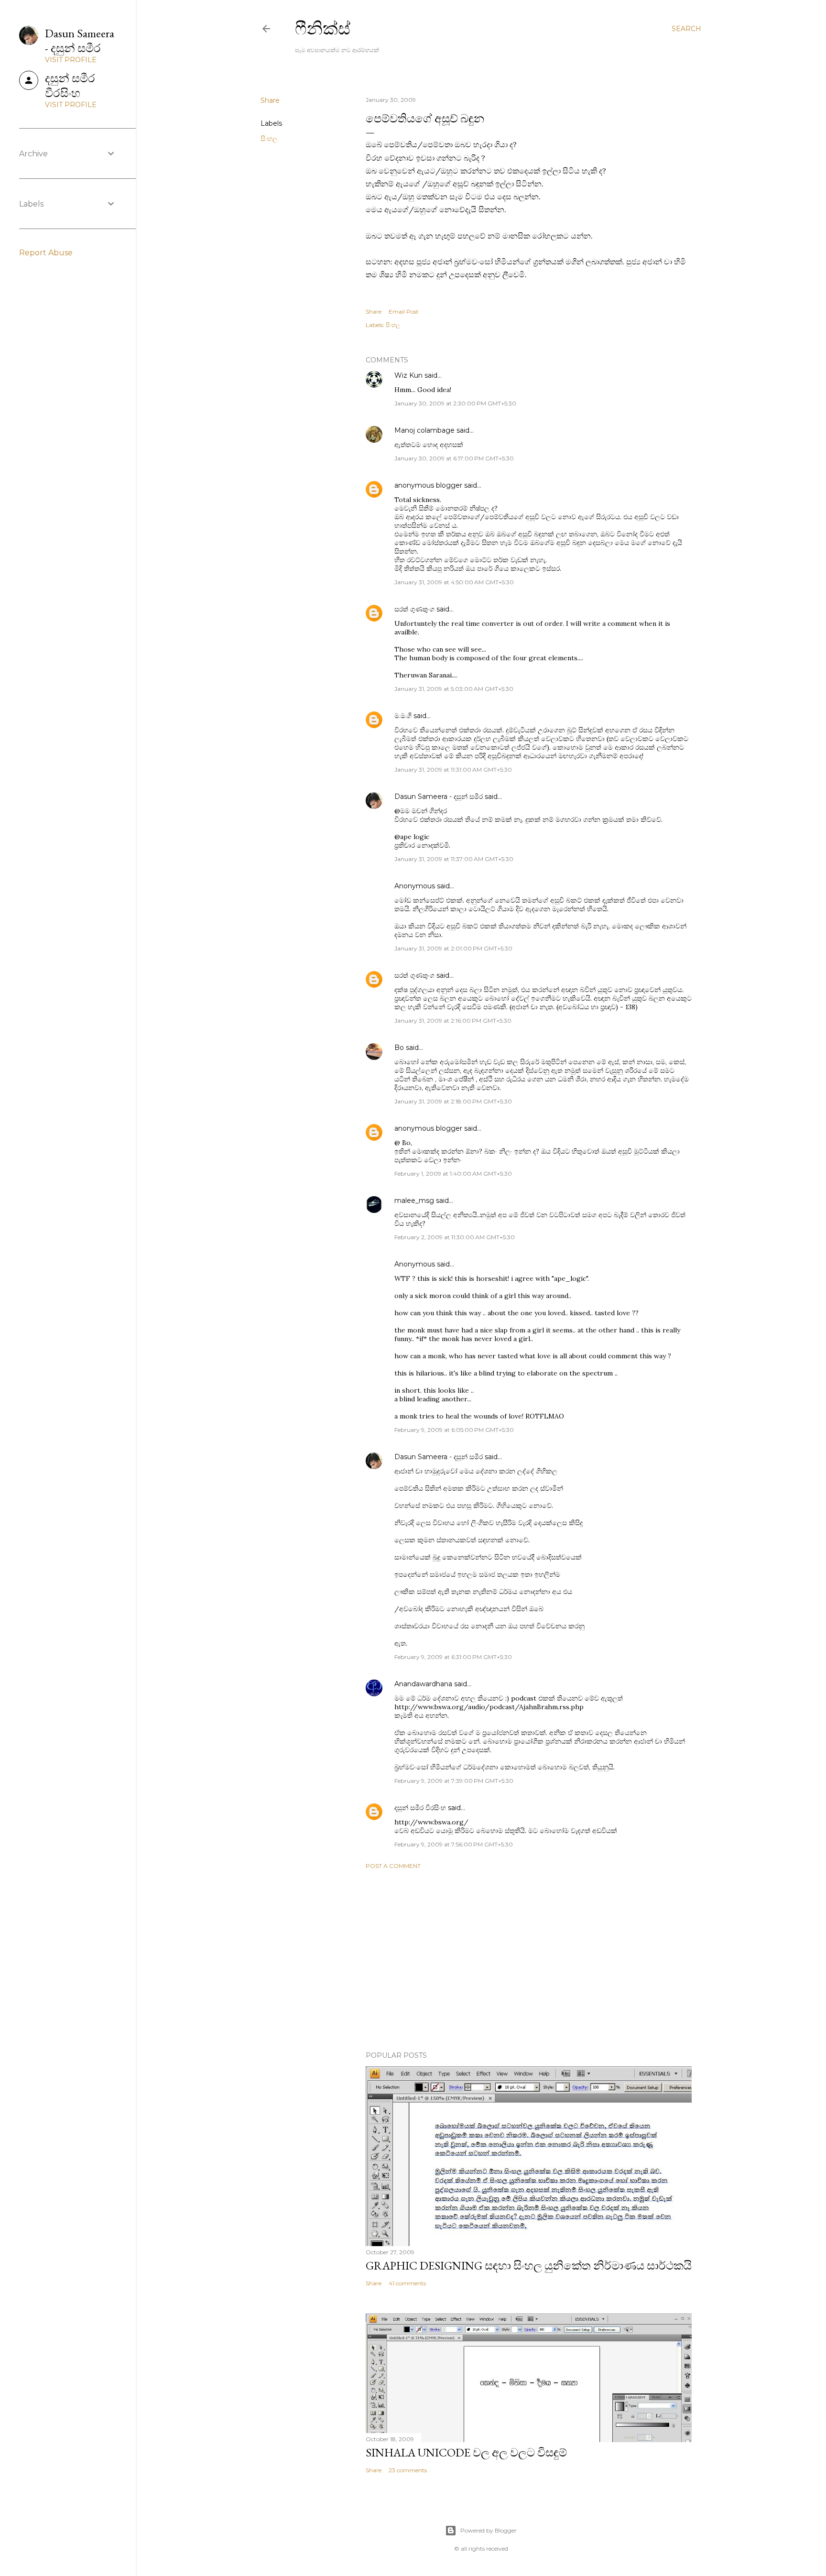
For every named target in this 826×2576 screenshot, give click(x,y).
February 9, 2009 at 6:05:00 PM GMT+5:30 (454, 1430)
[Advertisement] (529, 1960)
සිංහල (269, 139)
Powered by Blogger (489, 2530)
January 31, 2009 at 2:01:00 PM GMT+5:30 (453, 948)
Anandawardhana (423, 1684)
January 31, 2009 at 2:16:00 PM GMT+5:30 (453, 1021)
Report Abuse (46, 253)
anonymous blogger (428, 485)
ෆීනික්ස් (323, 28)
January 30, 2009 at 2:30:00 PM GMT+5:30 (455, 403)
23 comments (408, 2470)
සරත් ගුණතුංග (414, 609)
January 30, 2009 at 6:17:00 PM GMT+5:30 (454, 458)
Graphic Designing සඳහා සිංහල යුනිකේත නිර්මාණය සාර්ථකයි (529, 2265)
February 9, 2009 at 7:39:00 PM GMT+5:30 (454, 1781)
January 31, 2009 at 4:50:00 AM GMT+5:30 (454, 582)
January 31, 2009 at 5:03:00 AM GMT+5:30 (454, 689)
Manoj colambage (424, 430)
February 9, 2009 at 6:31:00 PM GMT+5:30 (453, 1657)
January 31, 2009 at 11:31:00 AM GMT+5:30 (453, 770)
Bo (399, 1048)
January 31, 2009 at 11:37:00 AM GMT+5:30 (454, 859)
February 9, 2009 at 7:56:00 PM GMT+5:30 (454, 1844)
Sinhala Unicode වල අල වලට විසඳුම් (466, 2452)
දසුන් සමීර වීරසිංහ (420, 1808)
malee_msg (414, 1201)
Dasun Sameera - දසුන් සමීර (439, 797)
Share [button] (270, 100)
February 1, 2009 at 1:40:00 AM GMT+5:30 (453, 1173)
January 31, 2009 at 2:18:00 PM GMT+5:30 (453, 1101)
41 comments (407, 2283)
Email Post (404, 311)
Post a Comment (393, 1866)
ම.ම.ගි (403, 716)
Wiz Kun (408, 375)
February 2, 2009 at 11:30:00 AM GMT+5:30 (455, 1237)
